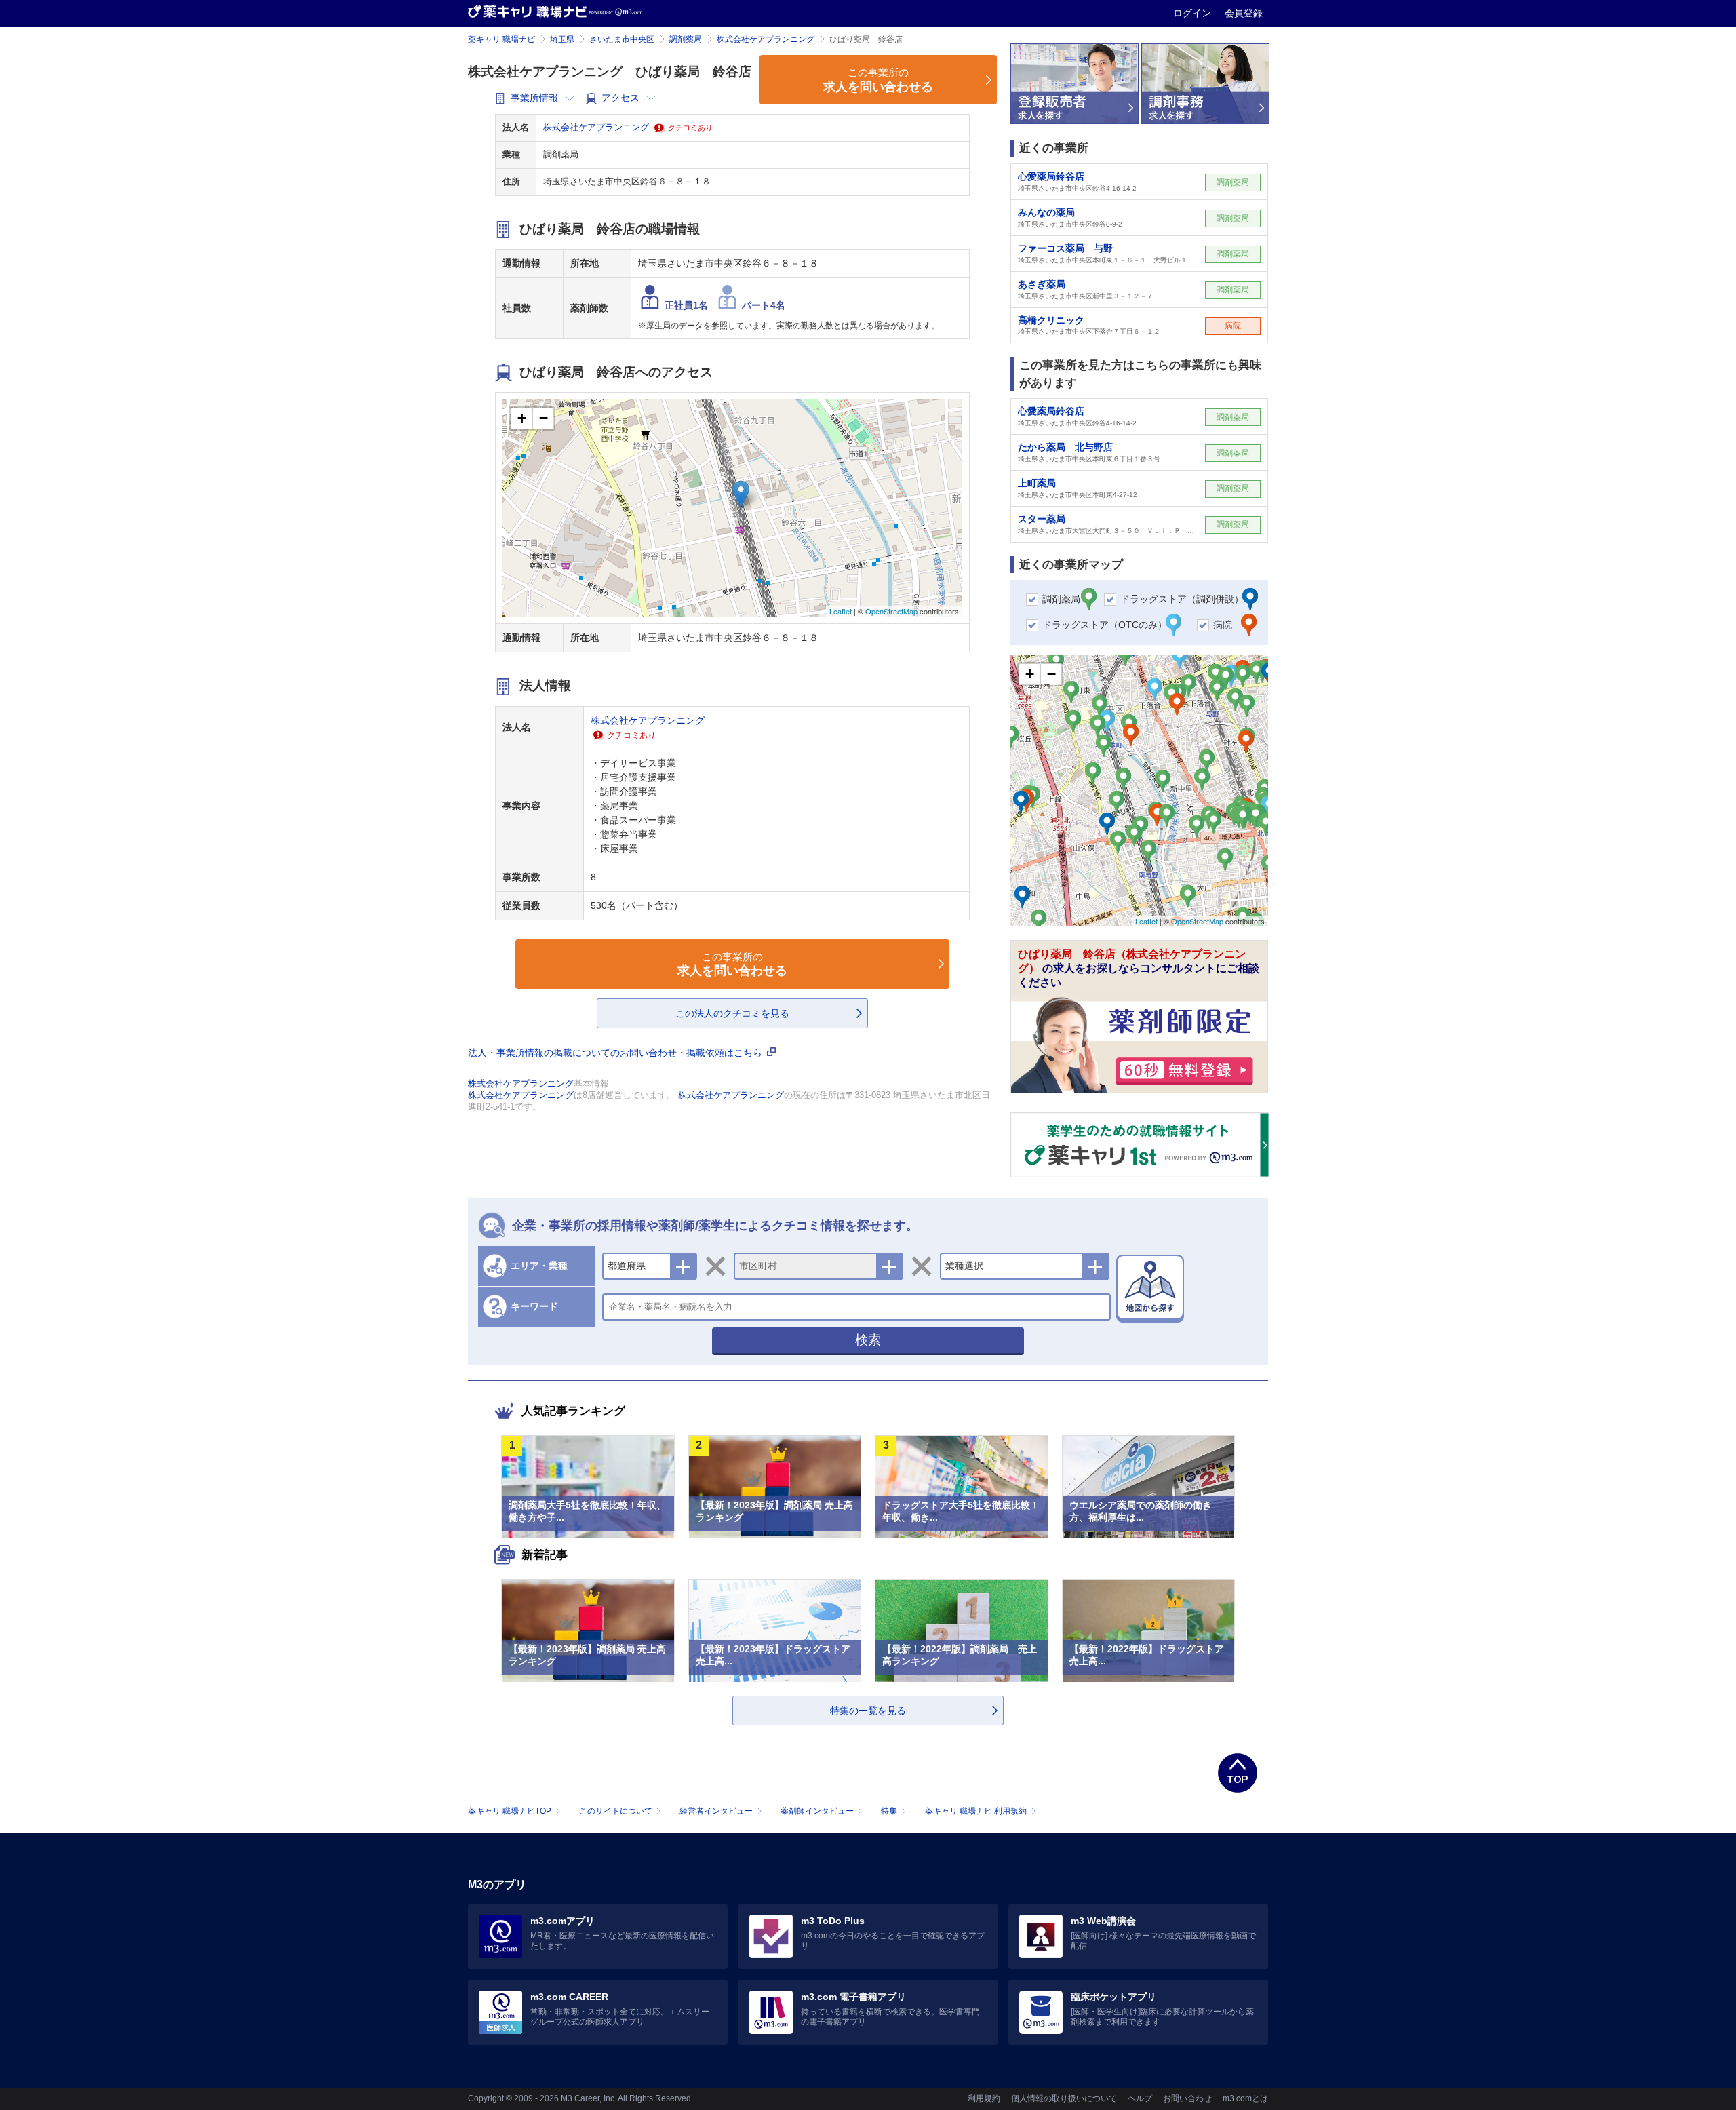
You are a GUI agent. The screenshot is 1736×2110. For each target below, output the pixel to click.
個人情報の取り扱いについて (1064, 2098)
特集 (889, 1811)
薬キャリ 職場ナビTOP (510, 1811)
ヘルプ (1140, 2098)
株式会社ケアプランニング (766, 39)
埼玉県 (562, 39)
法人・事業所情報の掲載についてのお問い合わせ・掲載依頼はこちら (616, 1053)
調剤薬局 (686, 39)
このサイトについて (616, 1811)
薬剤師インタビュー (817, 1811)
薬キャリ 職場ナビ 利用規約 (976, 1811)
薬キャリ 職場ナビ (501, 39)
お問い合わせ (1187, 2098)
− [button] (544, 418)
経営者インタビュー (716, 1811)
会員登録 (1244, 13)
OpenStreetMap (891, 611)
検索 (868, 1340)
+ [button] (522, 418)
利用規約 (984, 2098)
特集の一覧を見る (868, 1711)
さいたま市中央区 (622, 39)
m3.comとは (1245, 2098)
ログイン (1193, 13)
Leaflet (841, 611)
